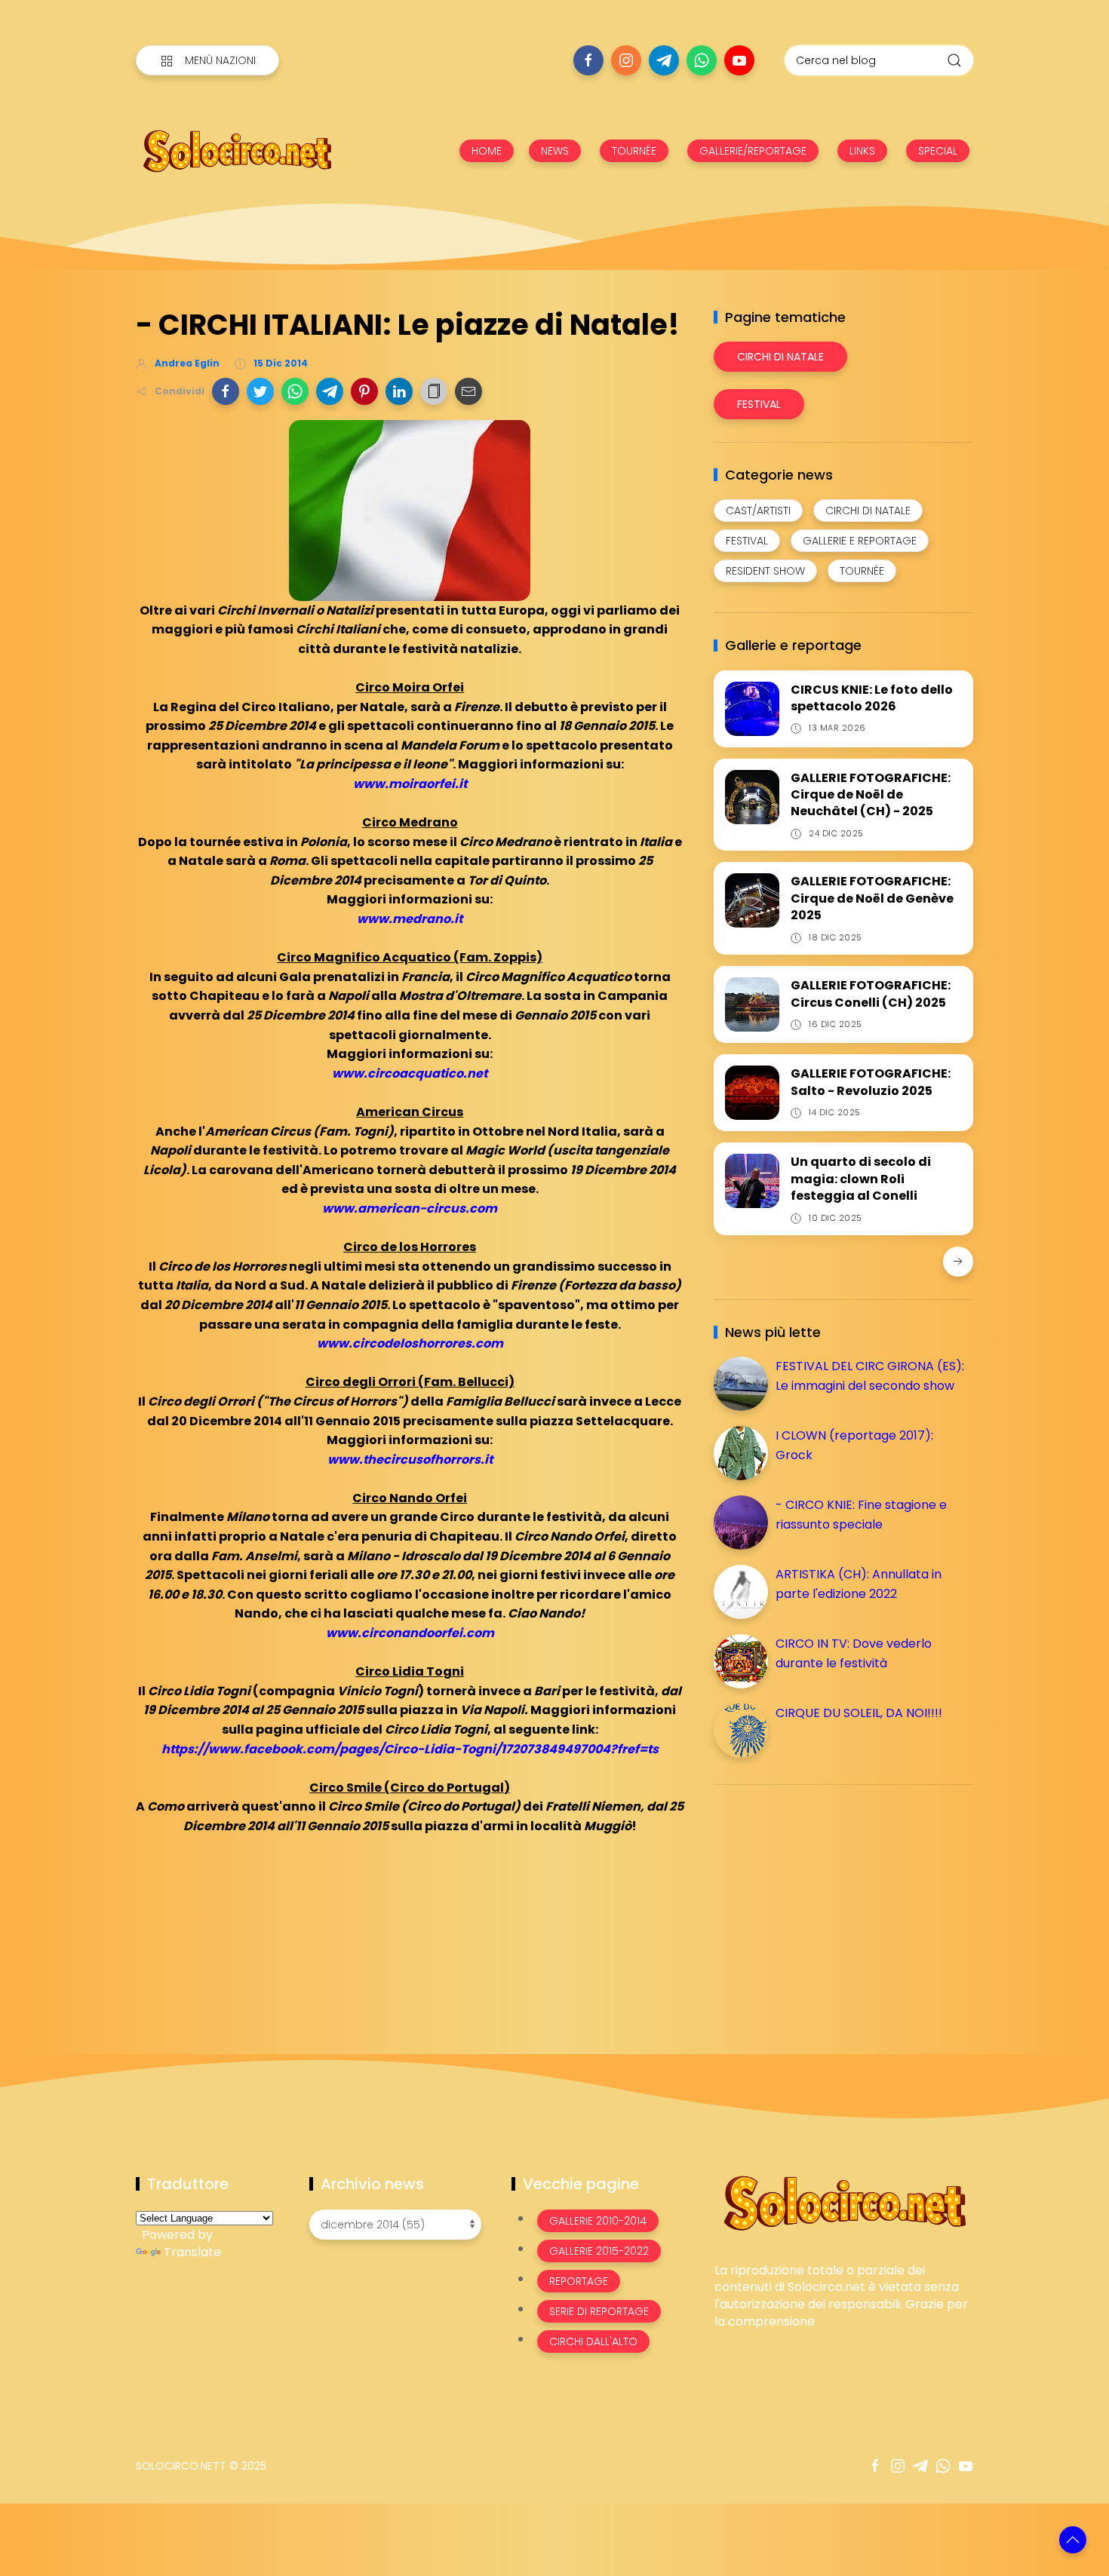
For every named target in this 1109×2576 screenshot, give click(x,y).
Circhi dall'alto (593, 2341)
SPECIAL (938, 151)
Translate (192, 2252)
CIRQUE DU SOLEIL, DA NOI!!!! (859, 1713)
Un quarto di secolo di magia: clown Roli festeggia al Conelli (861, 1179)
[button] (226, 391)
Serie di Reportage (599, 2311)
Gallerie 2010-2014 (598, 2221)
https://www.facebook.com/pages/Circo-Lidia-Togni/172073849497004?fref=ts (410, 1749)
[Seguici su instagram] (626, 60)
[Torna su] (1073, 2540)
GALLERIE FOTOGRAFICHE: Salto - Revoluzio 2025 (871, 1082)
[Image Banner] (844, 2202)
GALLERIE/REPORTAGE (753, 151)
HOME (487, 151)
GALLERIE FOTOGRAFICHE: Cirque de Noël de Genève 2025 (872, 898)
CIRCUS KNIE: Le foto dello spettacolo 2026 (872, 698)
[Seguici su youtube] (739, 60)
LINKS (862, 151)
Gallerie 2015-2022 (599, 2251)
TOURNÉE (634, 151)
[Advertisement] (827, 1902)
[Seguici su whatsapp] (702, 60)
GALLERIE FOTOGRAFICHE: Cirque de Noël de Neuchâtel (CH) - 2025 (871, 795)
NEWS (555, 151)
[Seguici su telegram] (664, 60)
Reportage (579, 2281)
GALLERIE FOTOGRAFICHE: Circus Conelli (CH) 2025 (871, 994)
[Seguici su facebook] (588, 60)
